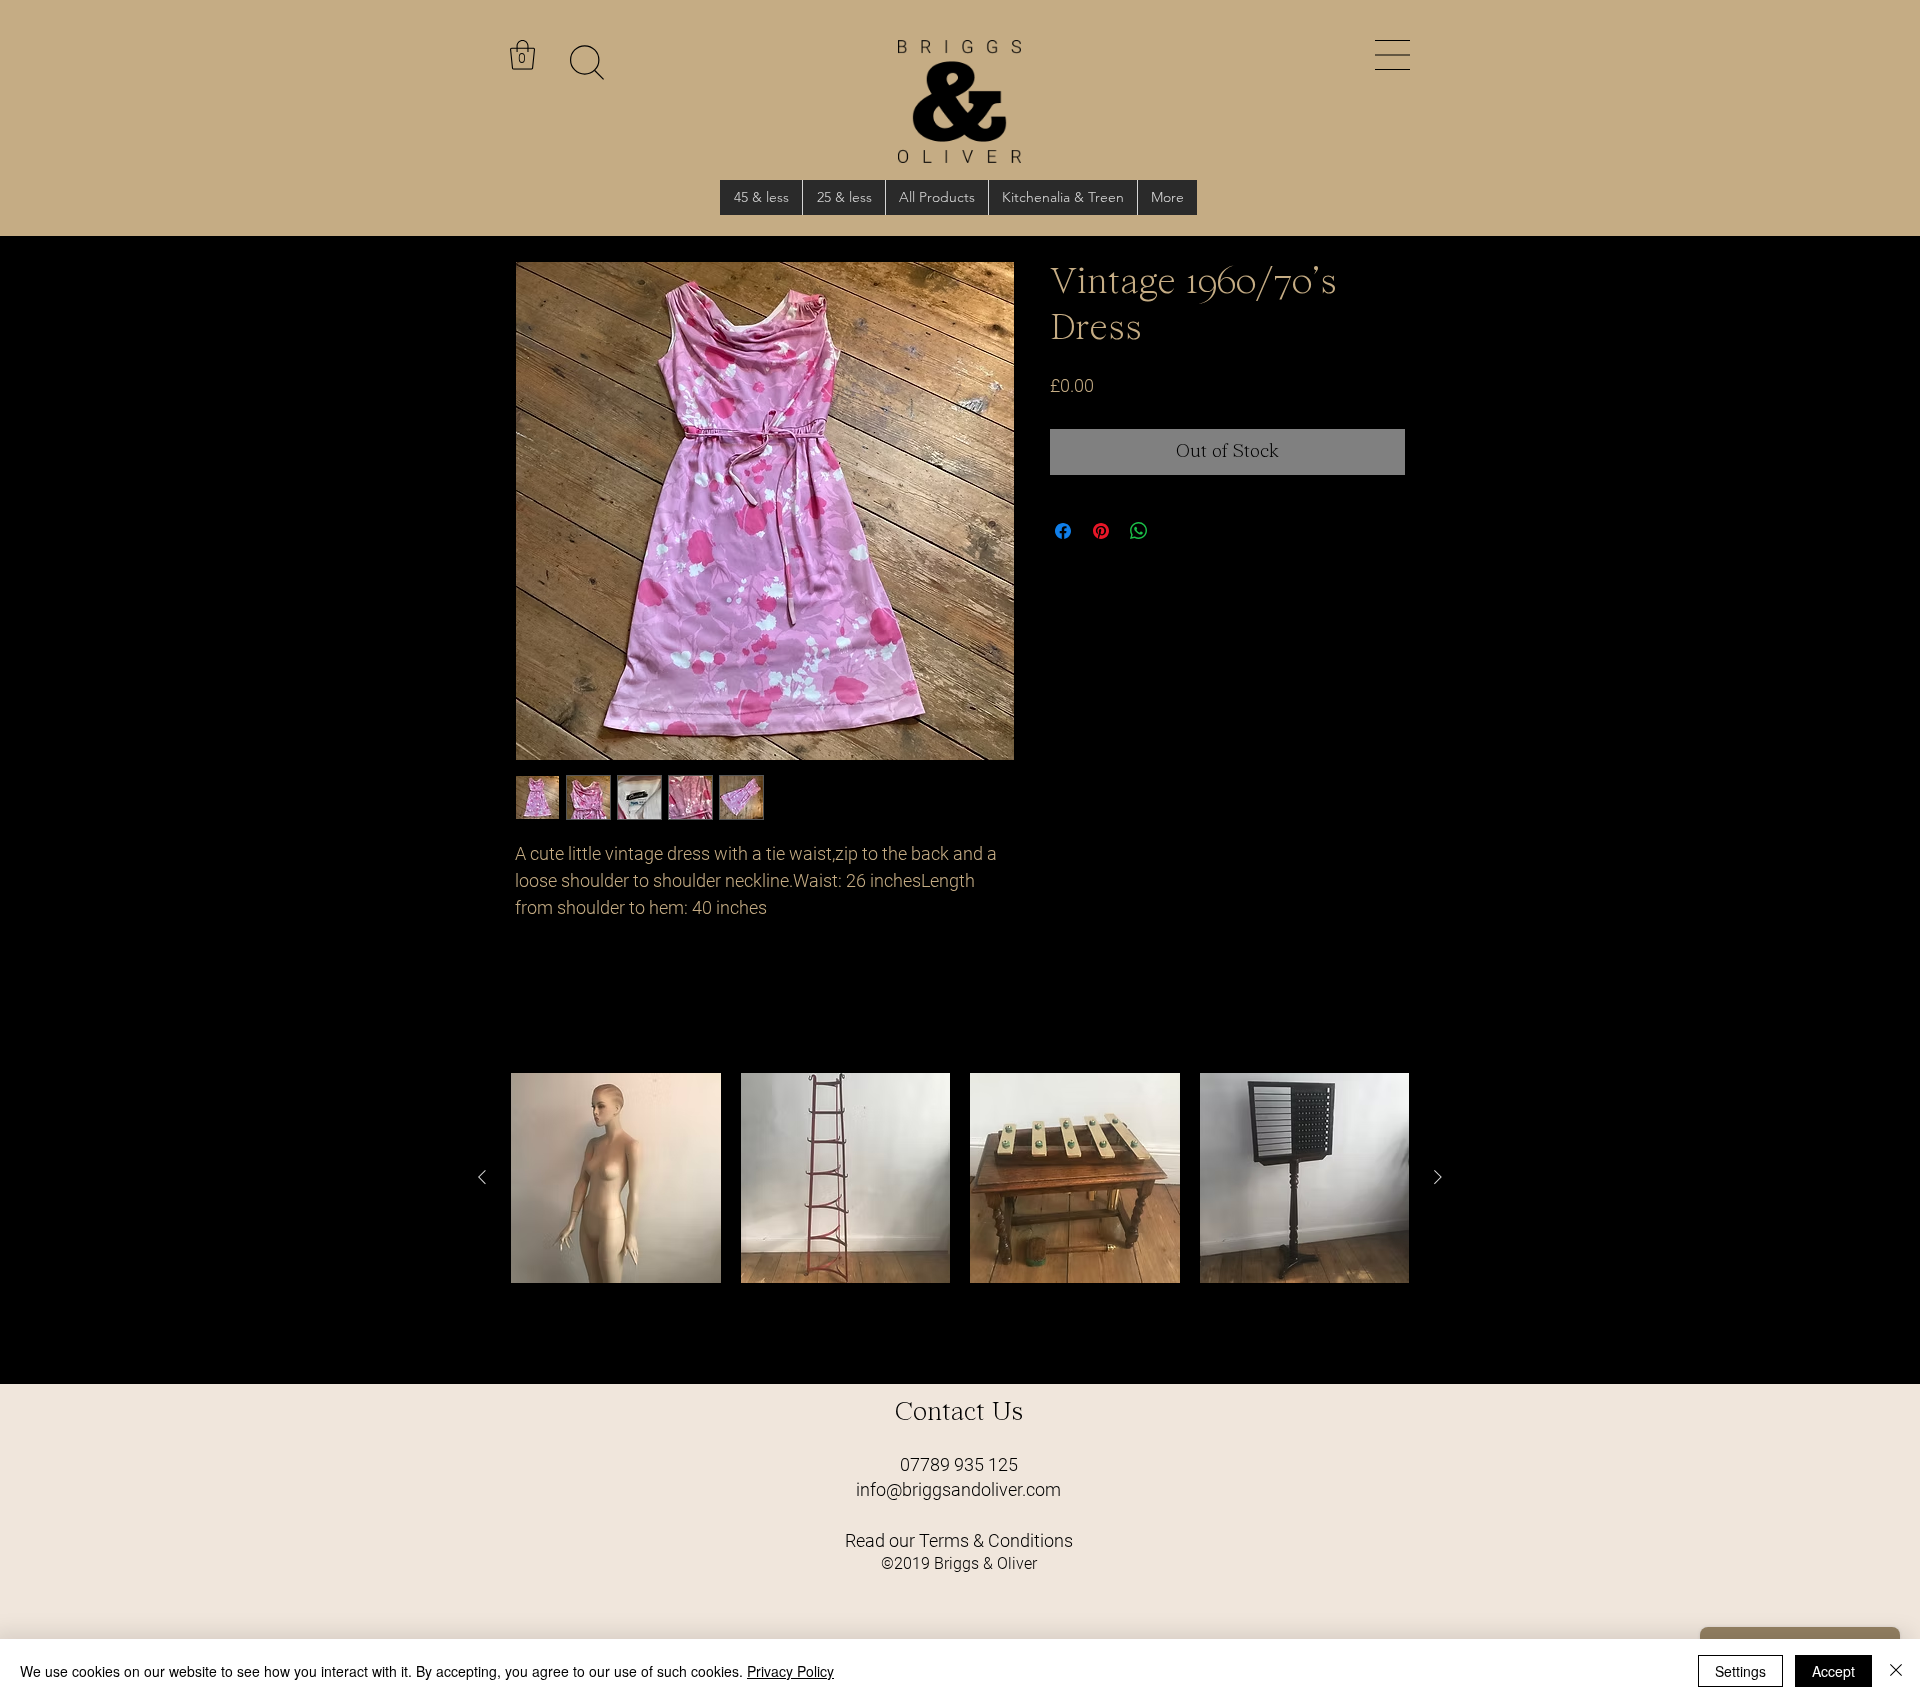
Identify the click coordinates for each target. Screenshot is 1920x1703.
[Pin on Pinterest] (1101, 531)
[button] (1392, 55)
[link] (522, 55)
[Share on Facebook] (1063, 531)
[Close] (1896, 1671)
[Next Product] (1438, 1177)
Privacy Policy (790, 1671)
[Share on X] (1177, 531)
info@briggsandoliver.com (958, 1489)
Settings (1740, 1671)
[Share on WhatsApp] (1139, 531)
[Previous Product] (482, 1177)
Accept (1833, 1671)
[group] (960, 1220)
